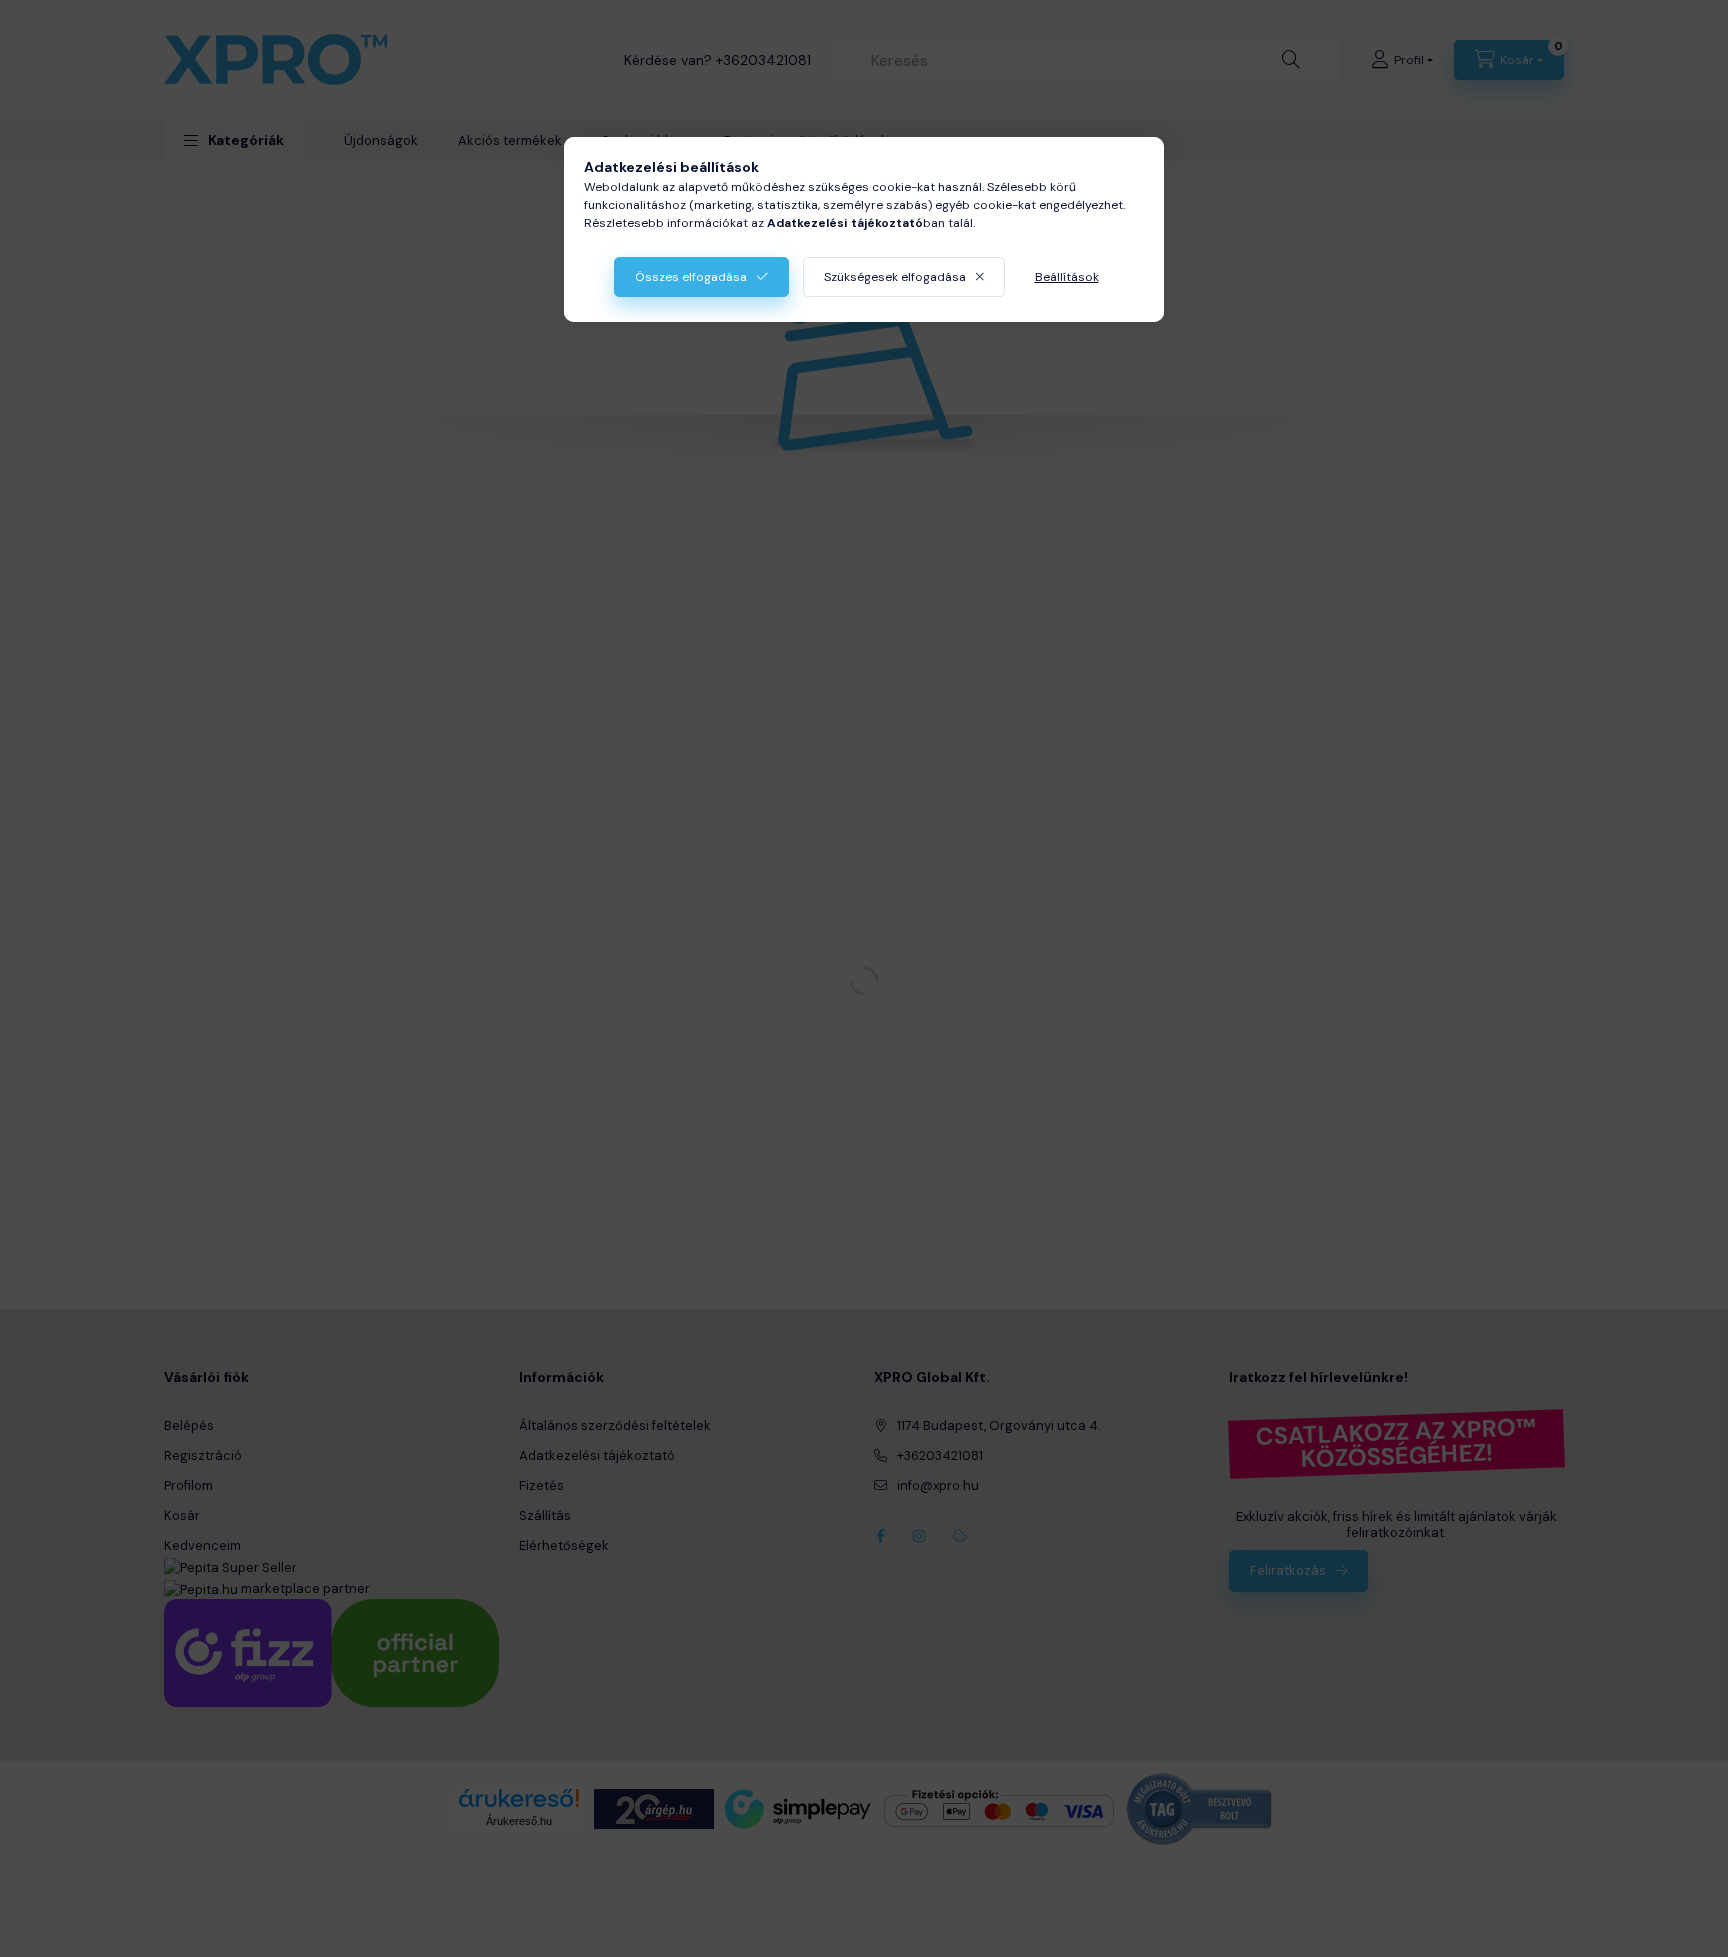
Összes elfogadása (691, 277)
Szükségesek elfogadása (895, 277)
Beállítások (1067, 277)
